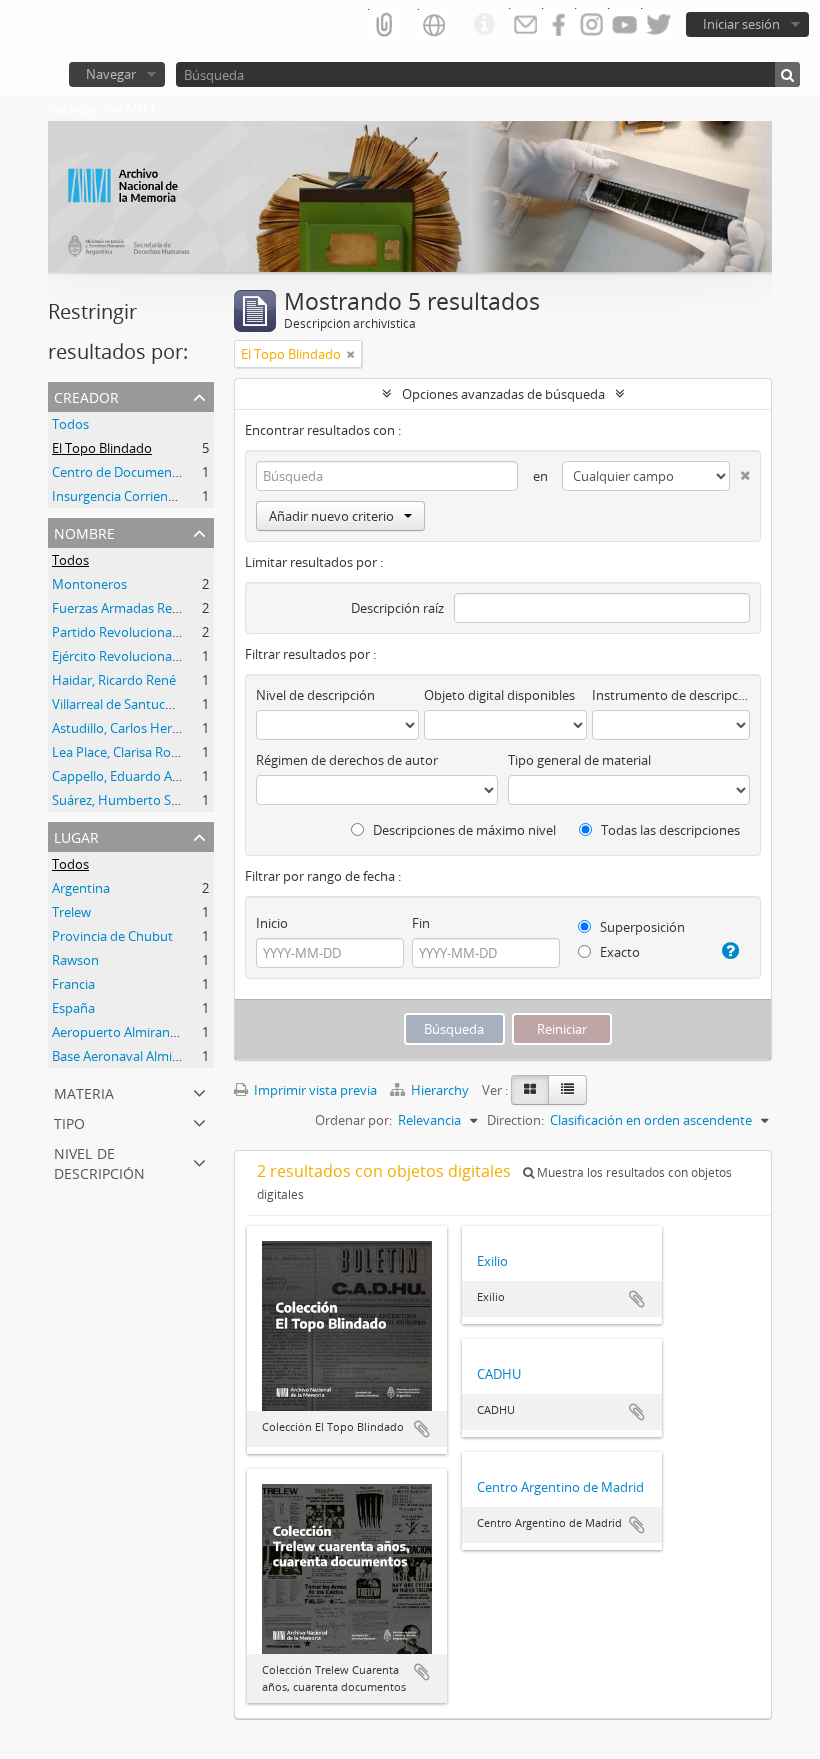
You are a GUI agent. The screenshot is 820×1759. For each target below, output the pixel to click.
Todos (70, 424)
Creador (86, 395)
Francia (73, 984)
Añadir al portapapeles (422, 1429)
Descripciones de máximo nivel (463, 830)
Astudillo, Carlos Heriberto (130, 728)
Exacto (618, 952)
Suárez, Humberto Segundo (134, 800)
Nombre (84, 531)
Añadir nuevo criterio (331, 516)
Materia (84, 1091)
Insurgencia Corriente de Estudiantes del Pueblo (194, 496)
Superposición (641, 927)
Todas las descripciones (669, 830)
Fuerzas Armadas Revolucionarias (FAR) (168, 608)
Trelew (71, 912)
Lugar (76, 835)
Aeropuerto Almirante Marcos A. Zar (158, 1032)
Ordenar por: (353, 1120)
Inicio (272, 923)
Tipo (69, 1121)
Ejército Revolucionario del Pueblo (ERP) (170, 656)
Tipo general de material (579, 760)
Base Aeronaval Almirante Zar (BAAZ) (160, 1056)
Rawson (75, 960)
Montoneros (89, 584)
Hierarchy (440, 1090)
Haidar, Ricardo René (114, 680)
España (73, 1008)
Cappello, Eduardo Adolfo (127, 776)
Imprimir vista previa (314, 1090)
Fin (421, 923)
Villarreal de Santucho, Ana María (149, 704)
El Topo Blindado (102, 448)
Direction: (515, 1120)
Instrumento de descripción (671, 695)
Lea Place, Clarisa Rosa (118, 752)
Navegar (111, 74)
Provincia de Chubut (112, 936)
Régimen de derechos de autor (347, 760)
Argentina (81, 888)
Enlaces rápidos (484, 25)
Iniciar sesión (741, 24)
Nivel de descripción (99, 1161)
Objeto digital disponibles (499, 695)
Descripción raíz (397, 608)
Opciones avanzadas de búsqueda (503, 394)
